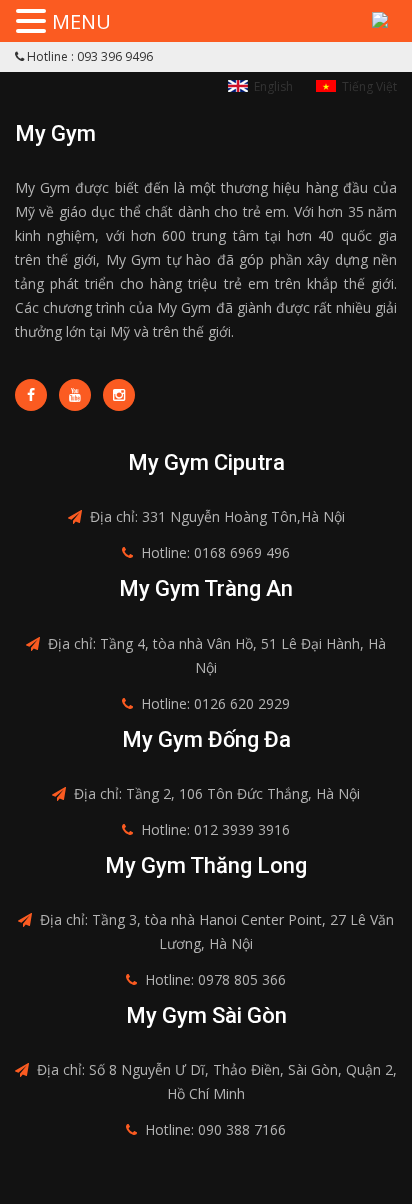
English (273, 86)
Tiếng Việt (369, 86)
